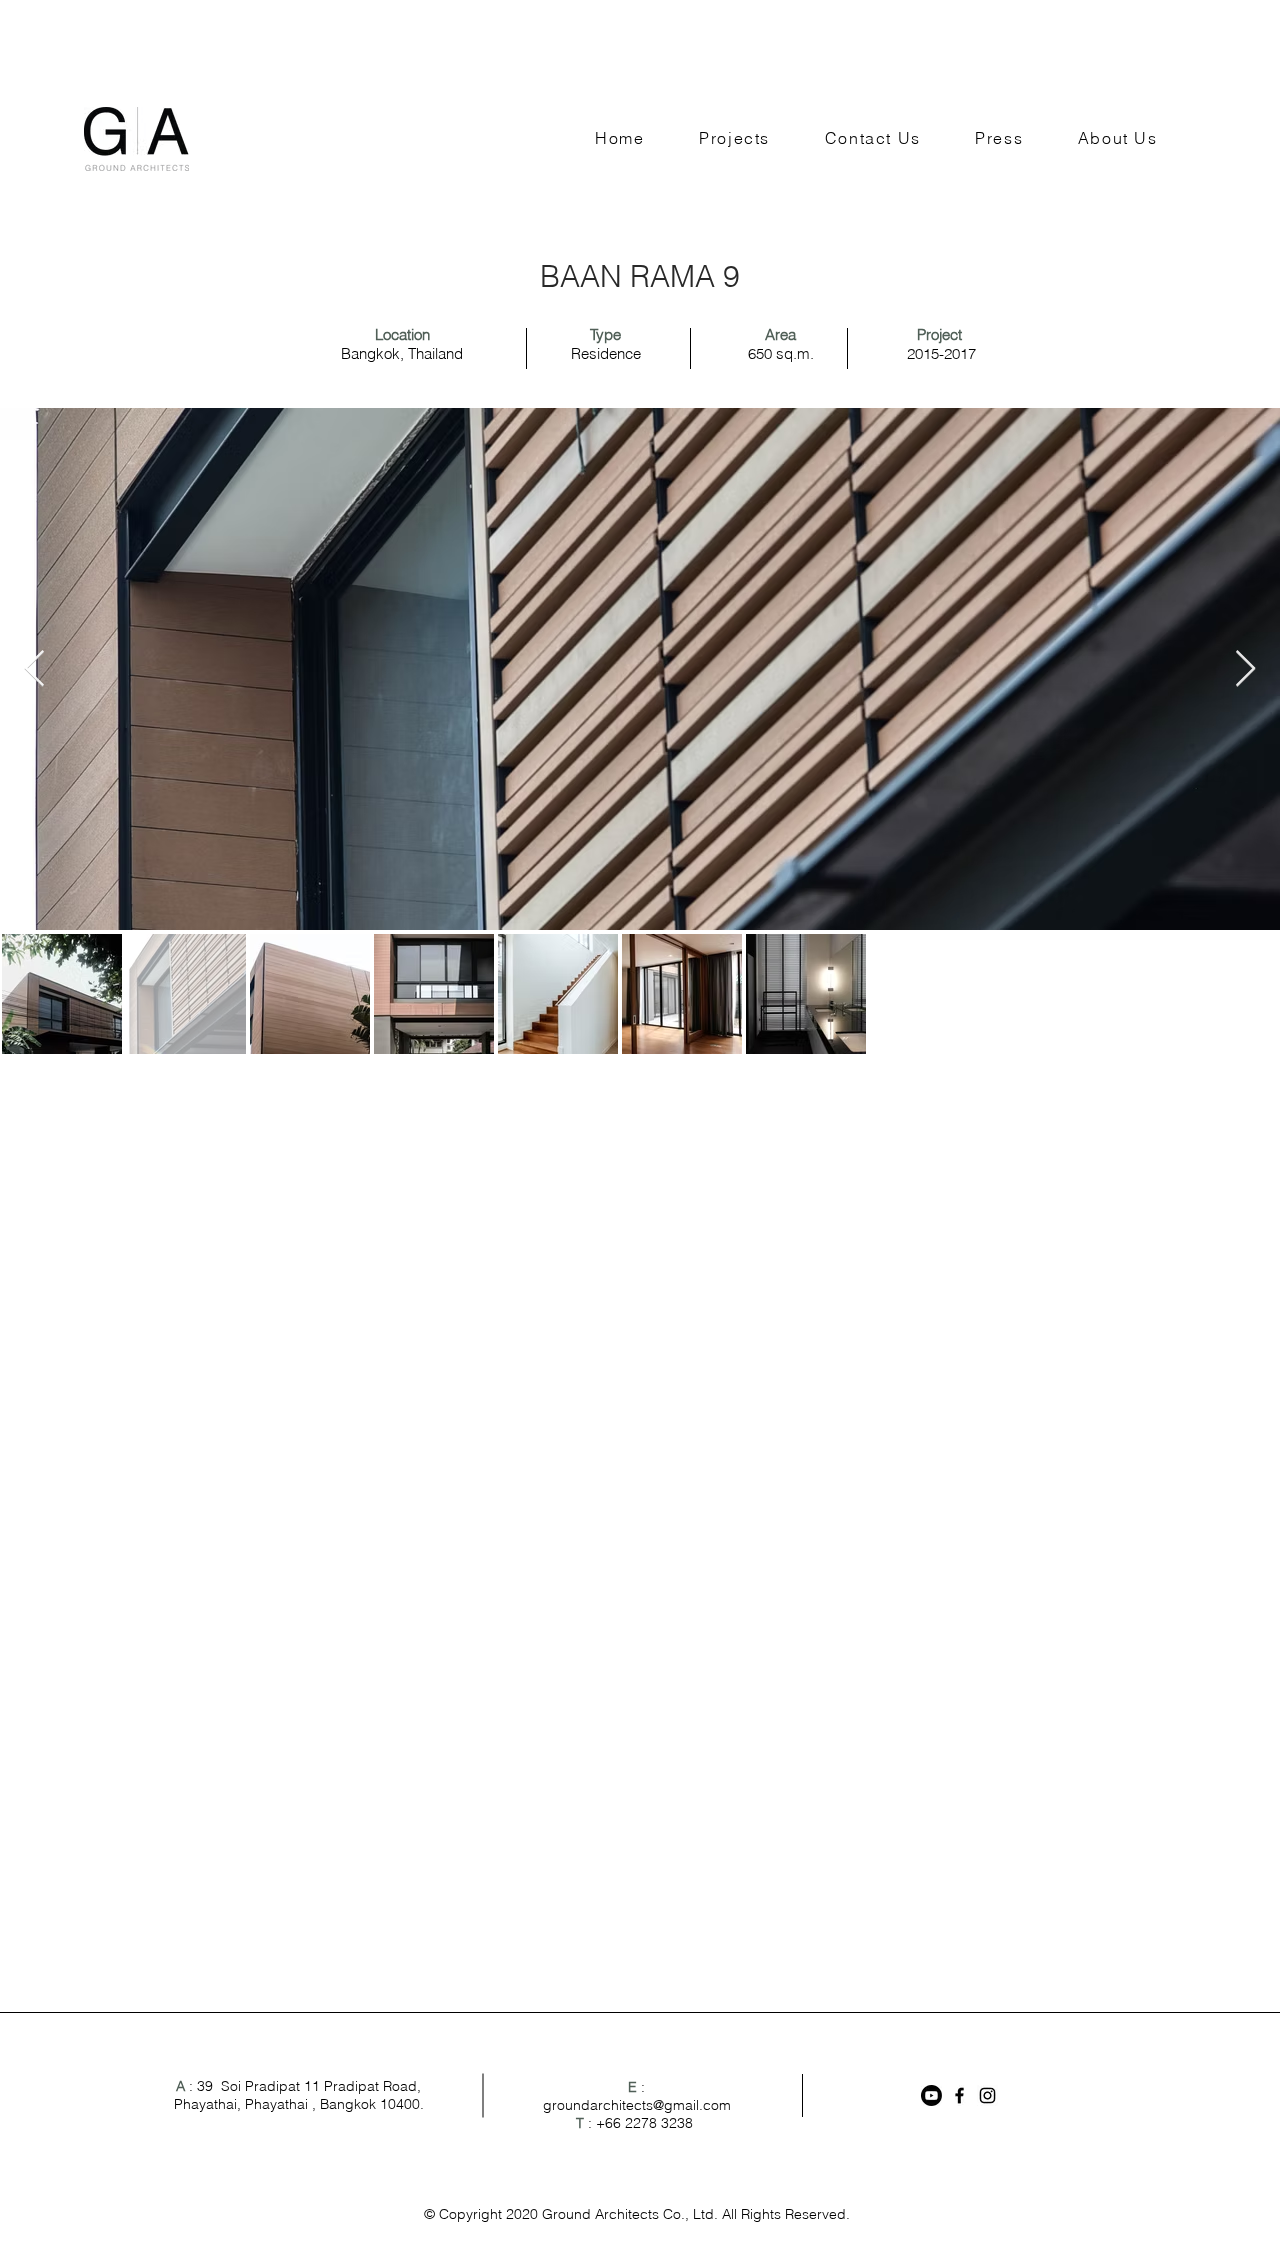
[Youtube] (931, 2095)
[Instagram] (987, 2095)
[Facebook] (959, 2095)
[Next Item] (1245, 669)
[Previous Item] (34, 669)
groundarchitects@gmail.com (637, 2105)
